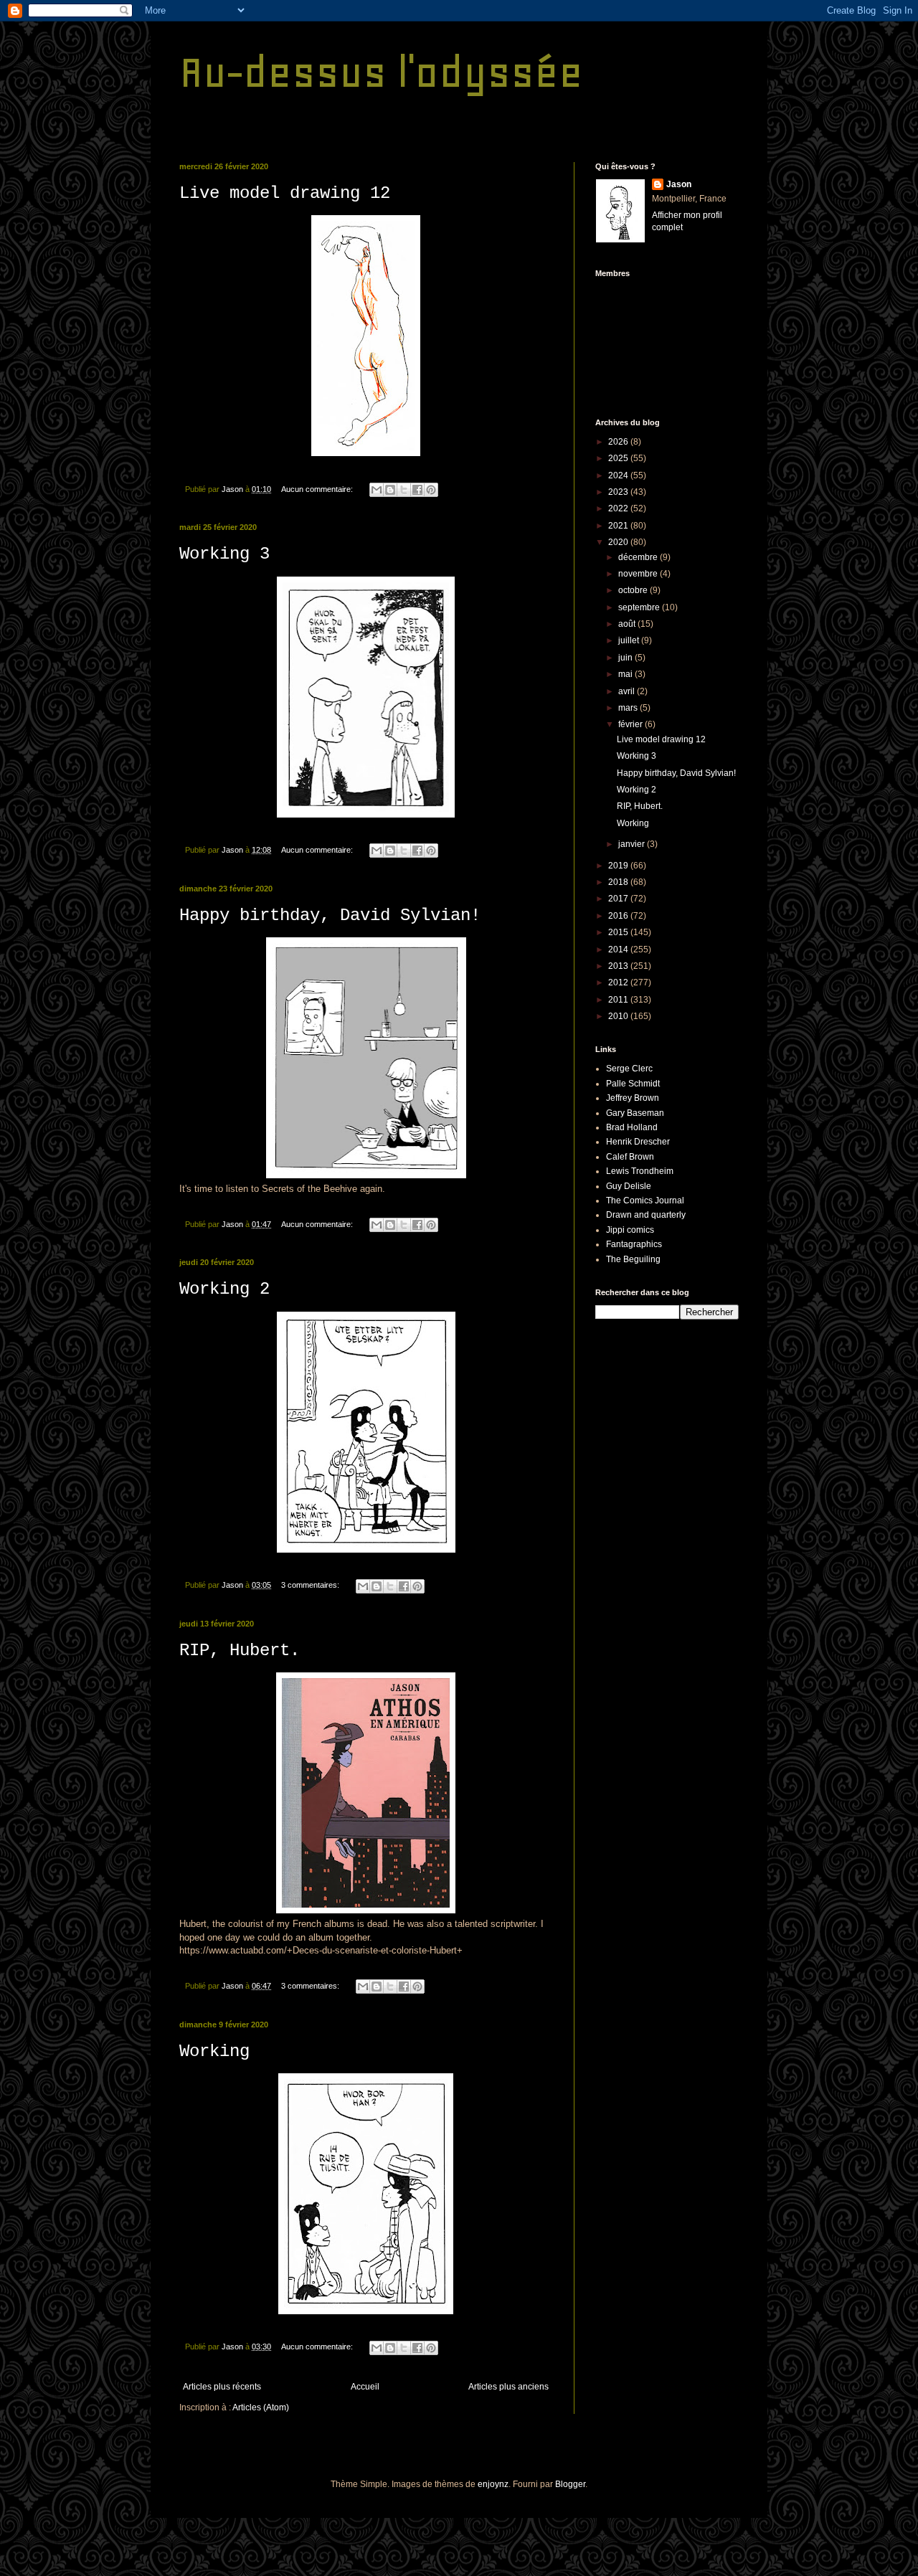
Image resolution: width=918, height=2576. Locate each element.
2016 (619, 916)
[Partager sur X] (404, 490)
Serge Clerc (629, 1069)
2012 (619, 982)
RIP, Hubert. (240, 1651)
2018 (619, 882)
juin (626, 658)
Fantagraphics (634, 1244)
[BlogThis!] (390, 490)
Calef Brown (630, 1157)
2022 (619, 508)
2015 (619, 932)
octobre (634, 590)
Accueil (365, 2387)
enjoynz (493, 2484)
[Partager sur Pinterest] (431, 490)
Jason (679, 184)
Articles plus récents (222, 2387)
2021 (619, 526)
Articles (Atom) (261, 2407)
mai (626, 674)
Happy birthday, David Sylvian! (330, 915)
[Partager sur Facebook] (417, 490)
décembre (639, 557)
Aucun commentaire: (318, 489)
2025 (619, 458)
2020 (619, 542)
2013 (619, 966)
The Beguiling (633, 1259)
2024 (619, 475)
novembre (639, 574)
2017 (619, 899)
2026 (619, 442)
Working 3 (224, 554)
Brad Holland (632, 1127)
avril (628, 691)
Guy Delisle (629, 1186)
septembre (640, 607)
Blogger (570, 2484)
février (631, 724)
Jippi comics (630, 1230)
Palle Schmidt (633, 1084)
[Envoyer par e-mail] (377, 490)
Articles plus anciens (508, 2387)
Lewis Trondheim (640, 1171)
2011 (619, 1000)
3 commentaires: (311, 1585)
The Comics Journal (645, 1201)
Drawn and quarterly (646, 1215)
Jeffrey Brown (633, 1098)
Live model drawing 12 (285, 193)
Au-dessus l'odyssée (381, 72)
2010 (619, 1016)
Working (214, 2051)
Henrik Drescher (638, 1142)
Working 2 (224, 1289)
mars (629, 708)
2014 (619, 950)
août (628, 624)
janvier (633, 844)
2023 (619, 492)
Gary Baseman (635, 1113)
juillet (630, 640)
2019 (619, 866)
